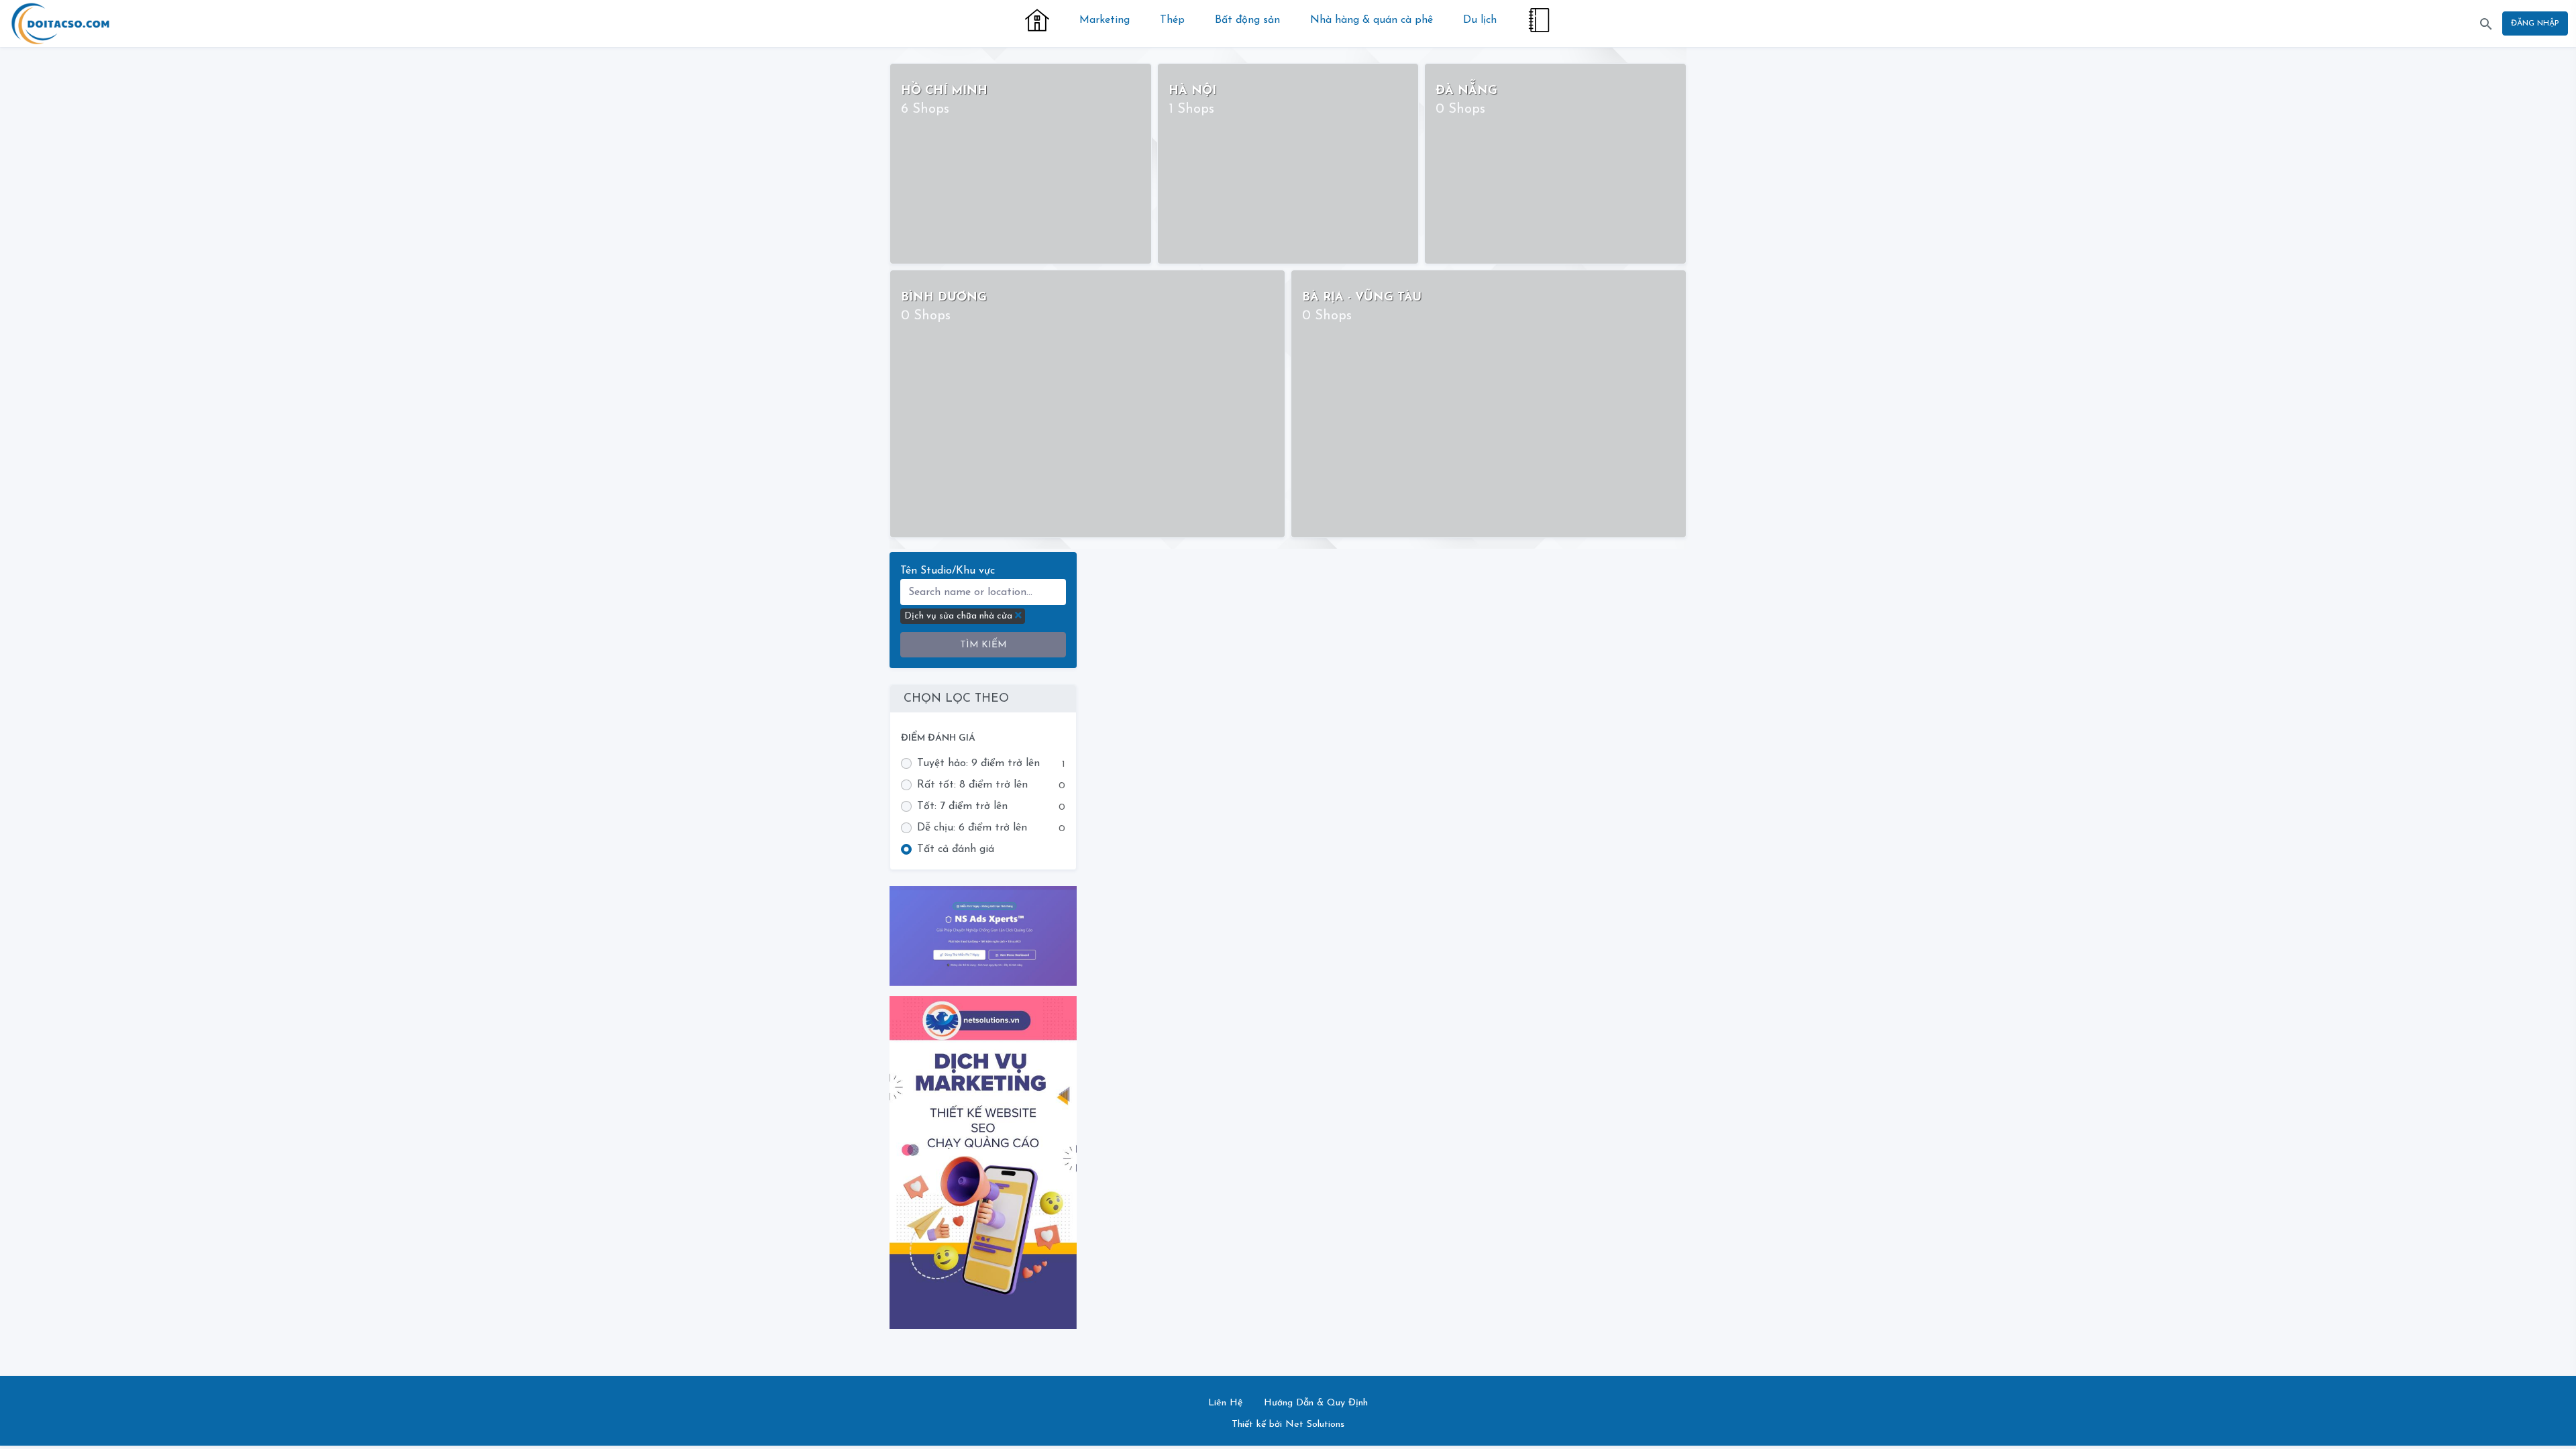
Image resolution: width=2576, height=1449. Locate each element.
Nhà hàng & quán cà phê (1372, 20)
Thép (1172, 20)
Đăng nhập (2535, 23)
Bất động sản (1247, 20)
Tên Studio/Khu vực (948, 571)
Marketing (1105, 20)
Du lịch (1480, 20)
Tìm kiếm (983, 645)
